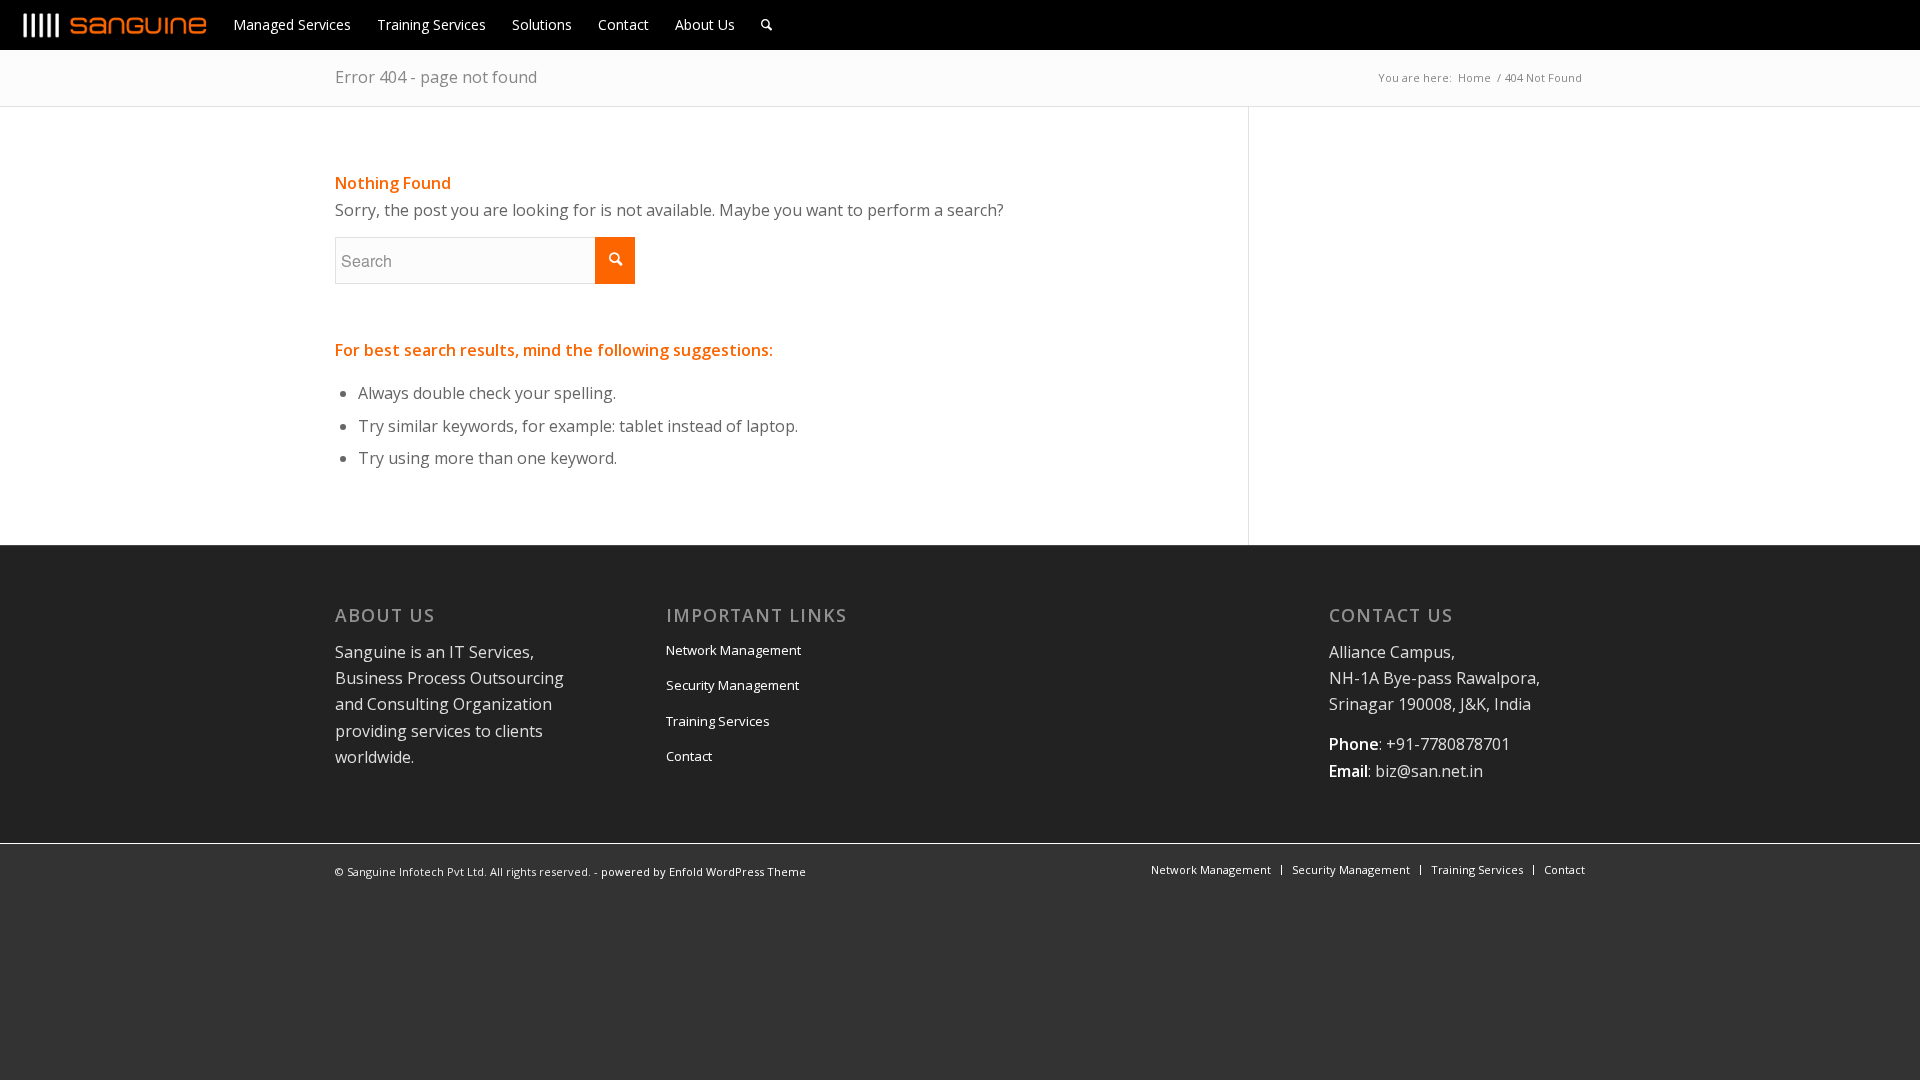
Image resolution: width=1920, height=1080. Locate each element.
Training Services (718, 721)
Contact (689, 756)
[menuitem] (292, 25)
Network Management (733, 650)
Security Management (732, 685)
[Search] (766, 25)
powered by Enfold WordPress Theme (703, 871)
